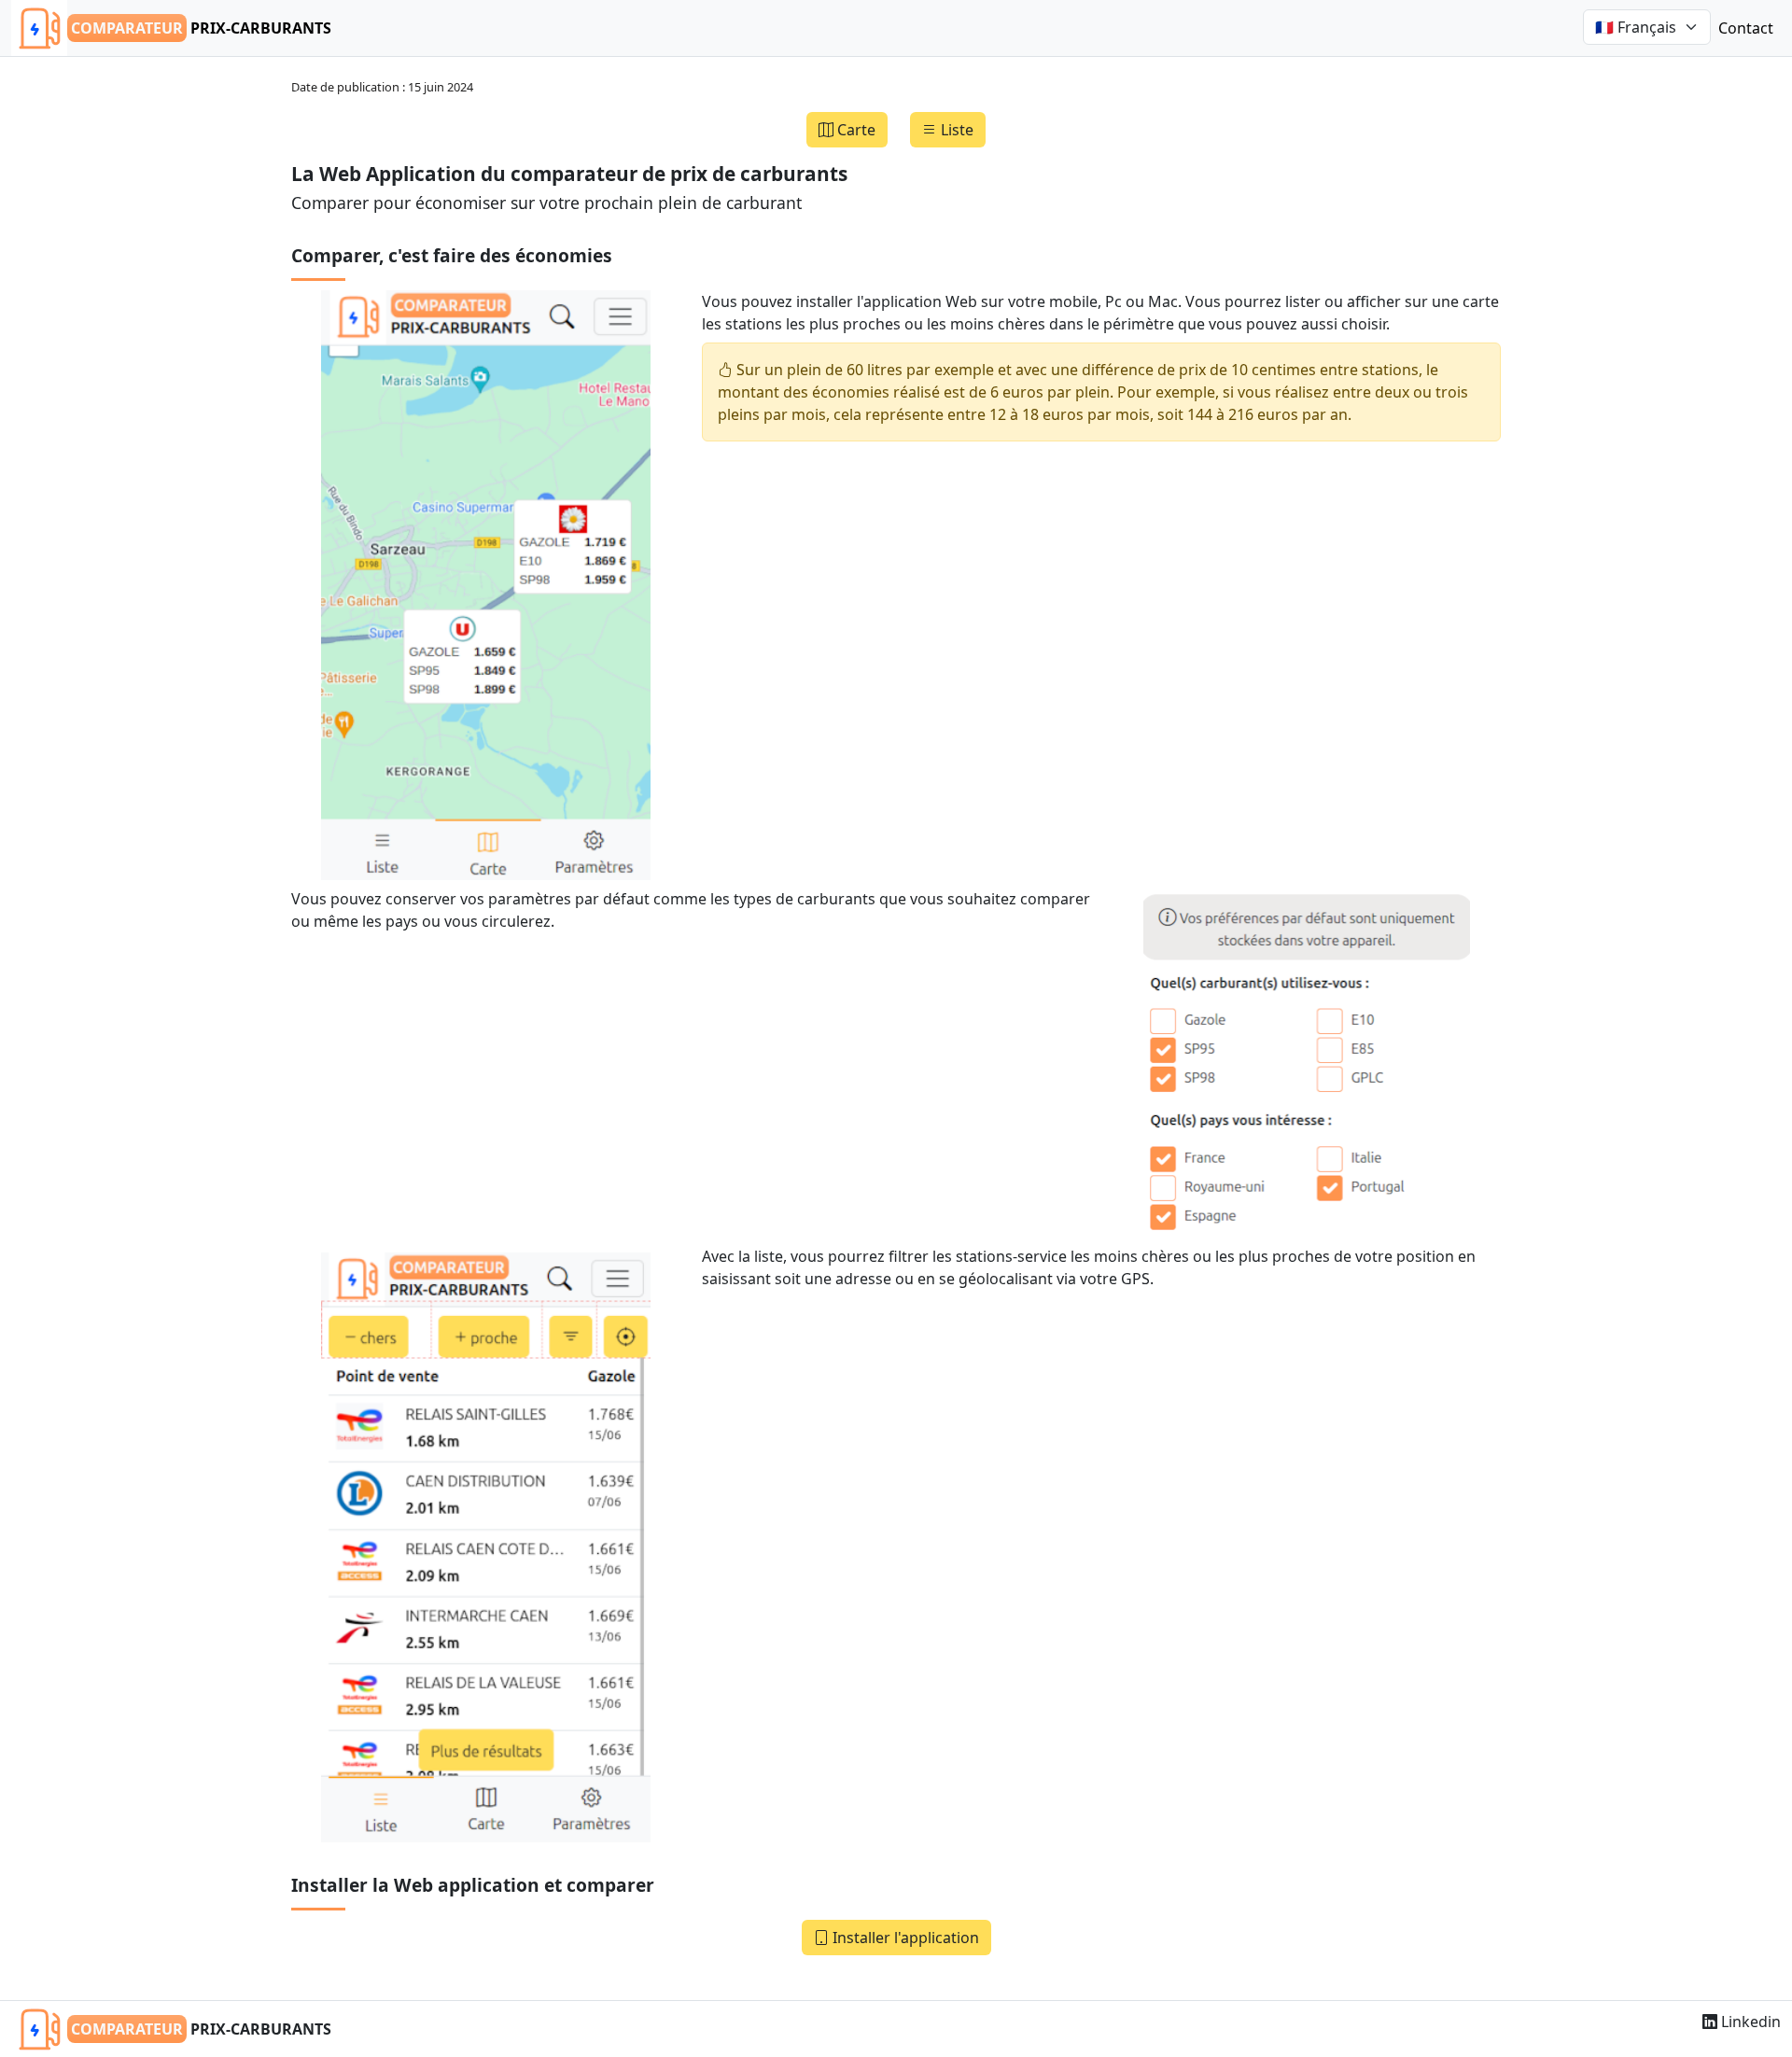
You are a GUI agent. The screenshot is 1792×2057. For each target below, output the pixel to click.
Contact (1746, 28)
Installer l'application (904, 1938)
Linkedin (1749, 2022)
